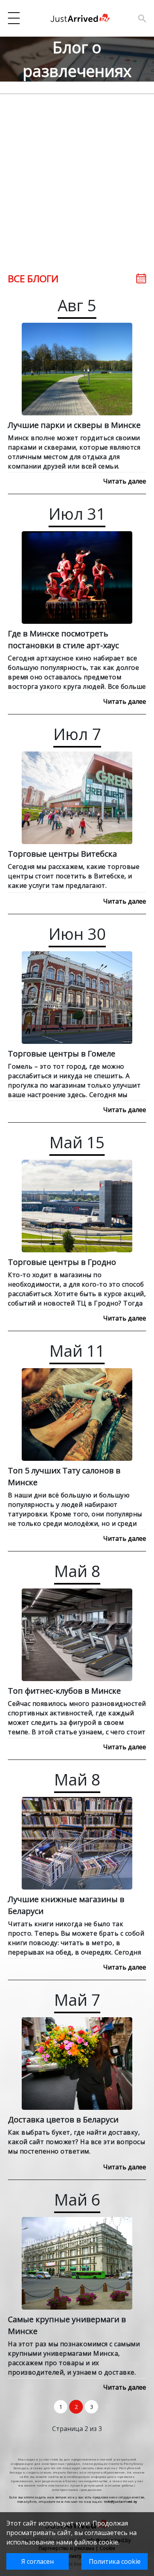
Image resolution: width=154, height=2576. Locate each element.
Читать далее (125, 481)
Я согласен (38, 2561)
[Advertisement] (77, 171)
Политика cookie (115, 2561)
